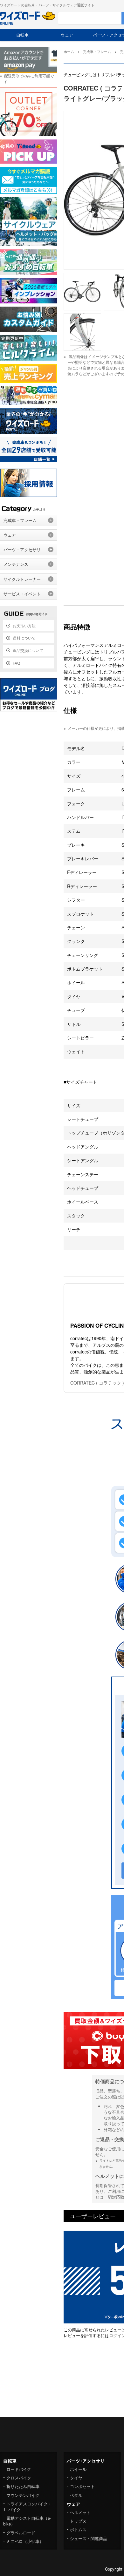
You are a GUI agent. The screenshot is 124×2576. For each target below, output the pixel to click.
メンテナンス (16, 564)
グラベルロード (21, 2533)
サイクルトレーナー (22, 579)
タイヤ (76, 2478)
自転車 (22, 35)
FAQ (16, 663)
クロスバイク (19, 2478)
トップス (78, 2521)
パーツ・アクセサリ (22, 549)
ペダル (76, 2495)
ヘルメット (80, 2512)
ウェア (67, 35)
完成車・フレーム (20, 520)
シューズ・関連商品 (89, 2538)
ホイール (78, 2469)
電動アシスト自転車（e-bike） (27, 2521)
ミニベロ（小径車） (25, 2541)
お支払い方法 (24, 625)
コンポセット (82, 2486)
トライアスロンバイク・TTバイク (28, 2507)
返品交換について (28, 650)
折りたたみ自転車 (23, 2486)
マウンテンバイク (23, 2495)
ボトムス (78, 2529)
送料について (24, 638)
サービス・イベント (22, 594)
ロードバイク (19, 2469)
